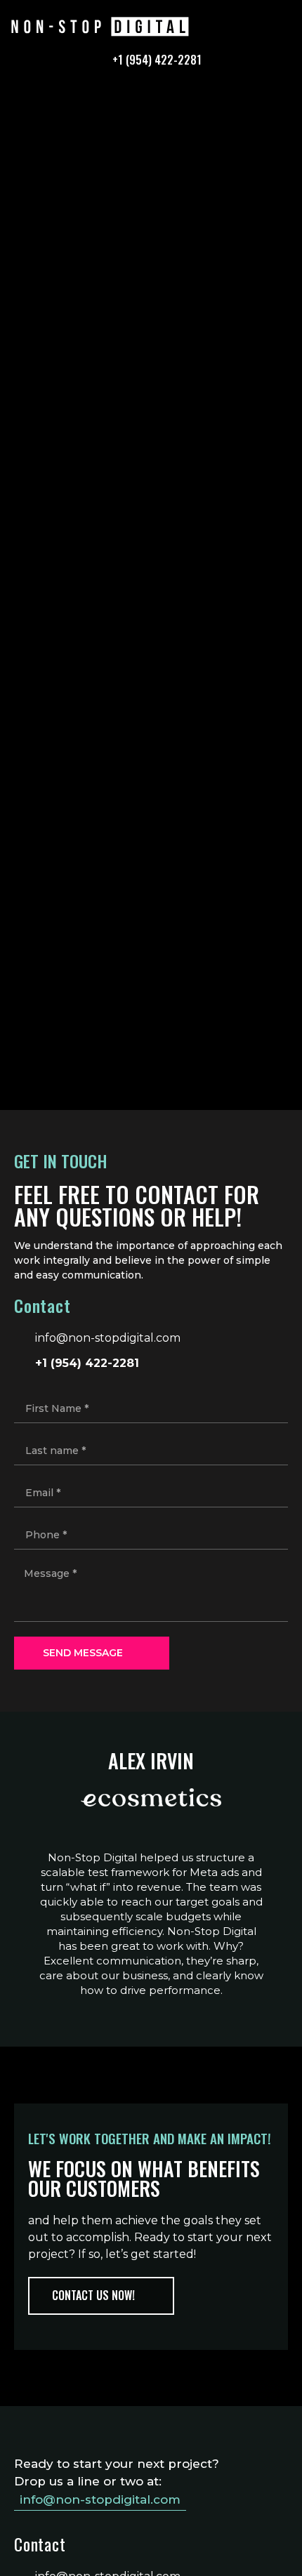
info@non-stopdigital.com (100, 2499)
